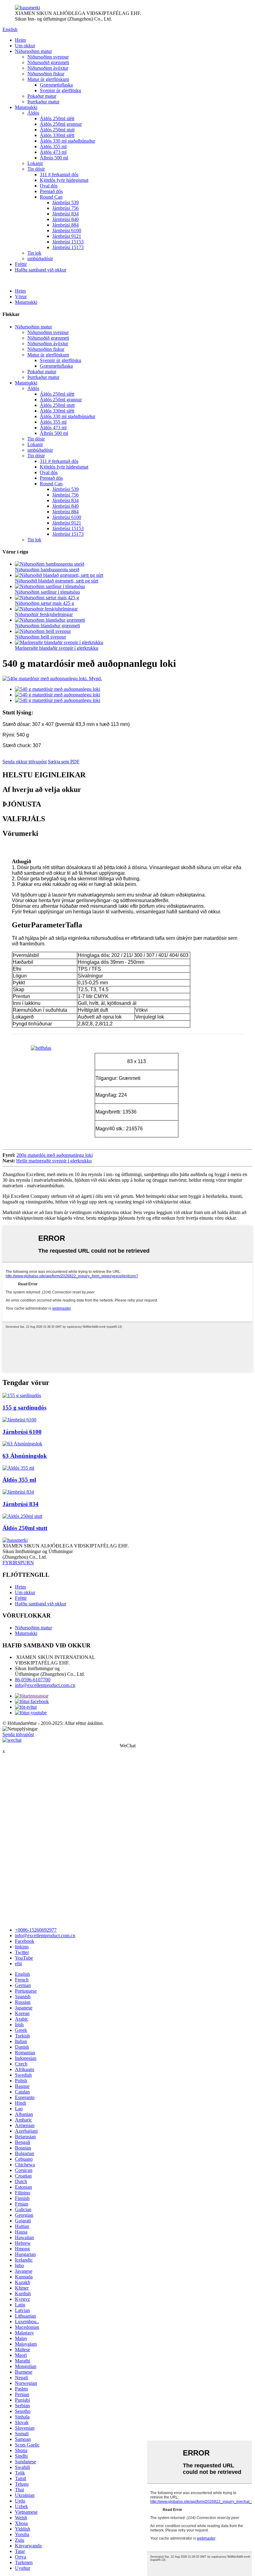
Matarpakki (26, 107)
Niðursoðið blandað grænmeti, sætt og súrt (57, 581)
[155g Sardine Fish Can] (22, 1395)
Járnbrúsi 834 (65, 214)
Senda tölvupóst (18, 1734)
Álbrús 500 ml (54, 158)
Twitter (22, 1952)
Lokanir (35, 163)
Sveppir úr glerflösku (60, 90)
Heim (20, 40)
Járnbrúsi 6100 (67, 231)
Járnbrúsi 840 (65, 219)
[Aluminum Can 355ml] (18, 1468)
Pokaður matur (42, 96)
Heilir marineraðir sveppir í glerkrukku (54, 1161)
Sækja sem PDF (64, 762)
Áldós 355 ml (53, 146)
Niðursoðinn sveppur (48, 57)
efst (18, 1964)
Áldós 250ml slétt (57, 118)
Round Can (51, 197)
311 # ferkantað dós (59, 174)
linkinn (22, 1947)
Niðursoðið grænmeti (48, 62)
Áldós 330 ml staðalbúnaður (67, 141)
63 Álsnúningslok (25, 1456)
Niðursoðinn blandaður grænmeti (47, 626)
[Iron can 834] (18, 1492)
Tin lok (34, 253)
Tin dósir (36, 169)
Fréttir (21, 264)
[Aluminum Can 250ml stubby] (22, 1516)
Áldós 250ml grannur (61, 124)
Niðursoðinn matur (33, 51)
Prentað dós (51, 191)
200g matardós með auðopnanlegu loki (55, 1155)
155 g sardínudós (24, 1408)
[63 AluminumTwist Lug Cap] (22, 1444)
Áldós (33, 113)
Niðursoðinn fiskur (46, 74)
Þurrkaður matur (43, 102)
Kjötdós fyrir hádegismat (64, 180)
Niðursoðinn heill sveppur (40, 637)
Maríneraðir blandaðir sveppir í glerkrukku (57, 648)
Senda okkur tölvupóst (25, 762)
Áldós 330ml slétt (57, 135)
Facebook (25, 1941)
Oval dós (49, 186)
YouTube (24, 1958)
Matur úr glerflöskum (48, 79)
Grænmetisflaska (56, 85)
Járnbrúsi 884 (65, 225)
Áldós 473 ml (53, 152)
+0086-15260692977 (36, 1930)
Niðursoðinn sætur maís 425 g (44, 603)
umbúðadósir (40, 259)
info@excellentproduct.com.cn (45, 1685)
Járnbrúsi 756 (65, 208)
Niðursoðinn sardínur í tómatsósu (47, 592)
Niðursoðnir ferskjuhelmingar (44, 614)
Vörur (21, 297)
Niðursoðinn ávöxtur (48, 68)
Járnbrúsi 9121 (67, 236)
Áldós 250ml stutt (57, 130)
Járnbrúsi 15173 (68, 247)
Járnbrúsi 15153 (68, 242)
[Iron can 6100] (19, 1420)
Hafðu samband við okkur (41, 270)
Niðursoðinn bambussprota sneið (47, 570)
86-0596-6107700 (33, 1680)
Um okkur (25, 46)
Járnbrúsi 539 (65, 203)
